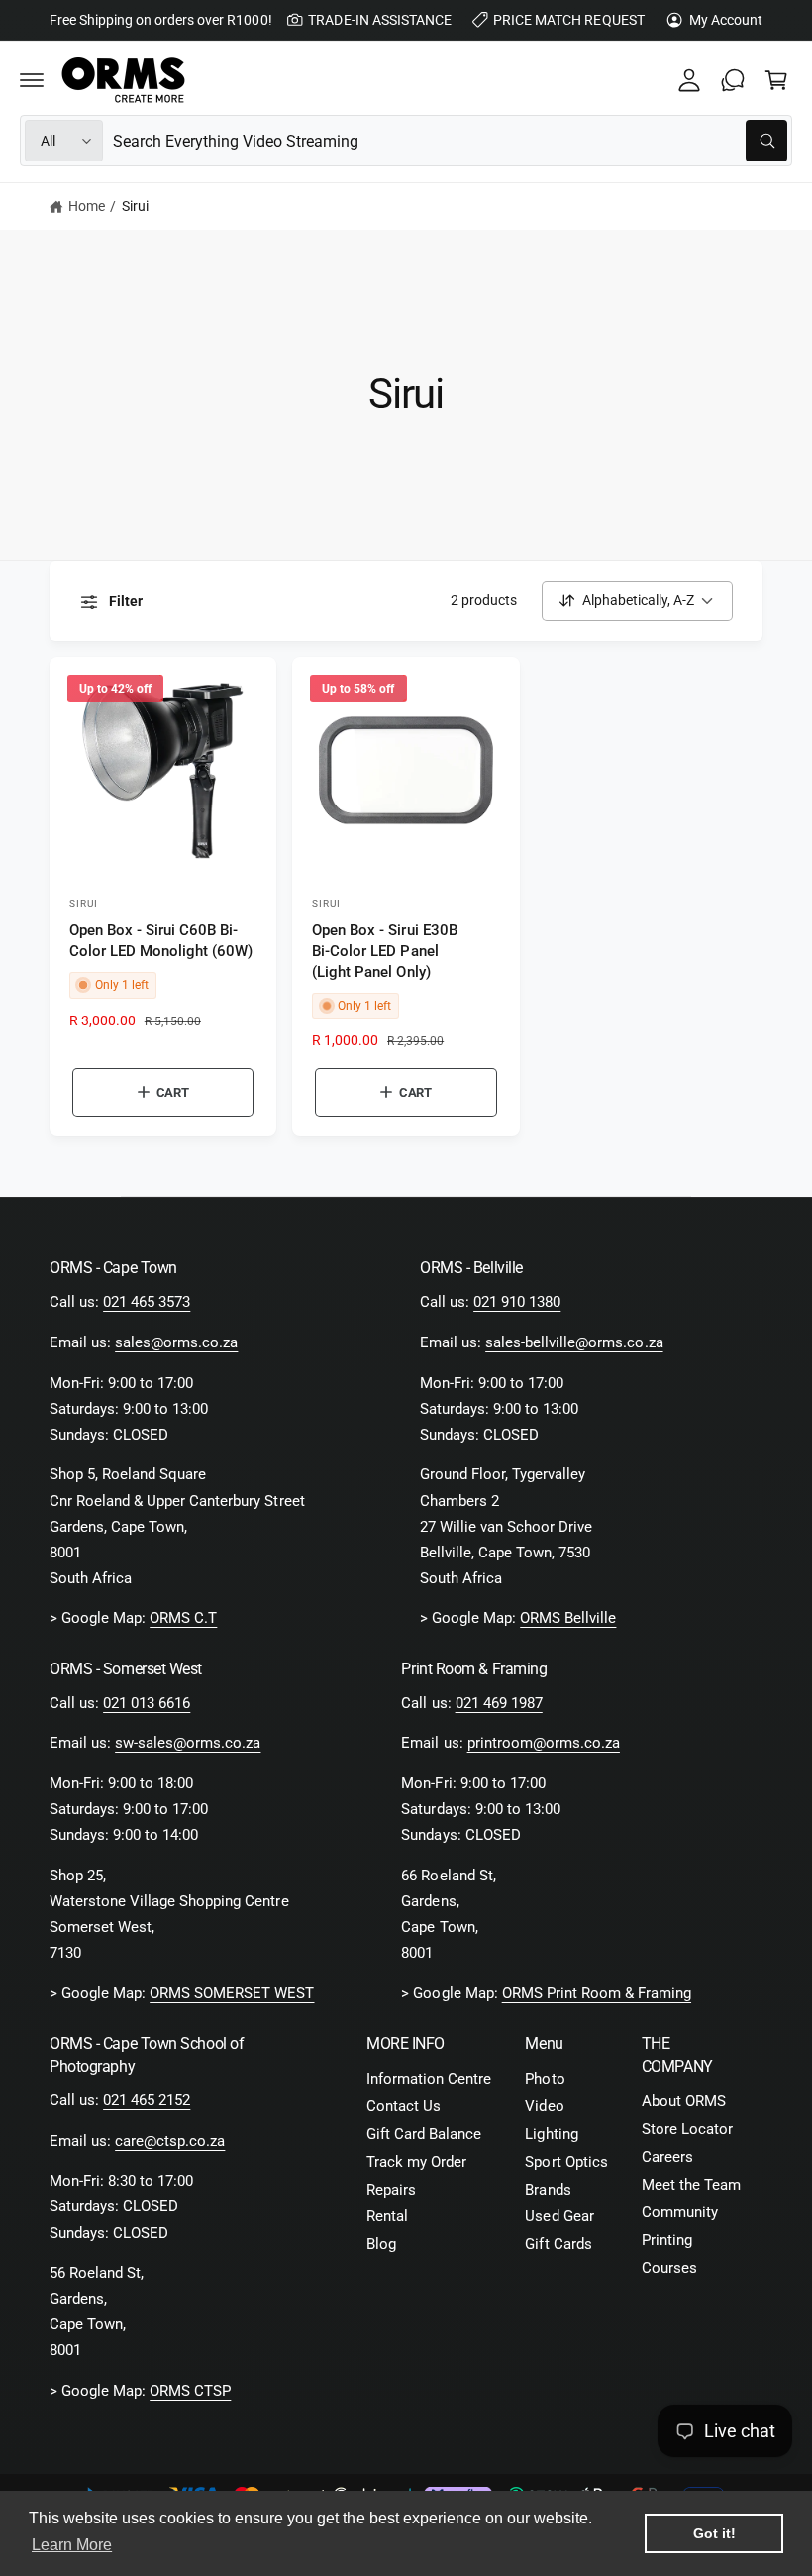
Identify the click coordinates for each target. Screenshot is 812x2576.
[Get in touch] (733, 80)
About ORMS (684, 2102)
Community (680, 2213)
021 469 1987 (499, 1704)
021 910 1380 (517, 1302)
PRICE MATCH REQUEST (568, 20)
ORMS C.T (183, 1618)
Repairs (391, 2190)
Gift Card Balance (424, 2135)
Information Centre (429, 2079)
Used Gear (559, 2217)
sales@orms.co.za (176, 1343)
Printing (667, 2241)
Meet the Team (691, 2185)
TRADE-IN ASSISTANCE (379, 20)
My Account (726, 20)
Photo (545, 2079)
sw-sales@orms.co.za (188, 1743)
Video (544, 2107)
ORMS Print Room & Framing (597, 1994)
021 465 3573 (147, 1302)
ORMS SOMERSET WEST (232, 1994)
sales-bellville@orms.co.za (574, 1343)
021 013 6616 (147, 1704)
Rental (387, 2217)
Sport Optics (566, 2162)
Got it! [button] (714, 2533)
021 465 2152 (147, 2101)
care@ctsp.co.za (170, 2142)
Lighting (551, 2135)
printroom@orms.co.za (544, 1743)
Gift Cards (558, 2245)
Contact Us (404, 2107)
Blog (381, 2245)
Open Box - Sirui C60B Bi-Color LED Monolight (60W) (161, 941)
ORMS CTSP (190, 2391)
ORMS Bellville (568, 1618)
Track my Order (416, 2162)
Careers (667, 2157)
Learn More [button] (72, 2545)
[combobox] (450, 141)
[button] (32, 80)
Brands (548, 2190)
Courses (669, 2268)
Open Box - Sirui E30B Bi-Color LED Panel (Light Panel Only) (384, 951)
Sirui (135, 206)
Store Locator (687, 2130)
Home (87, 206)
